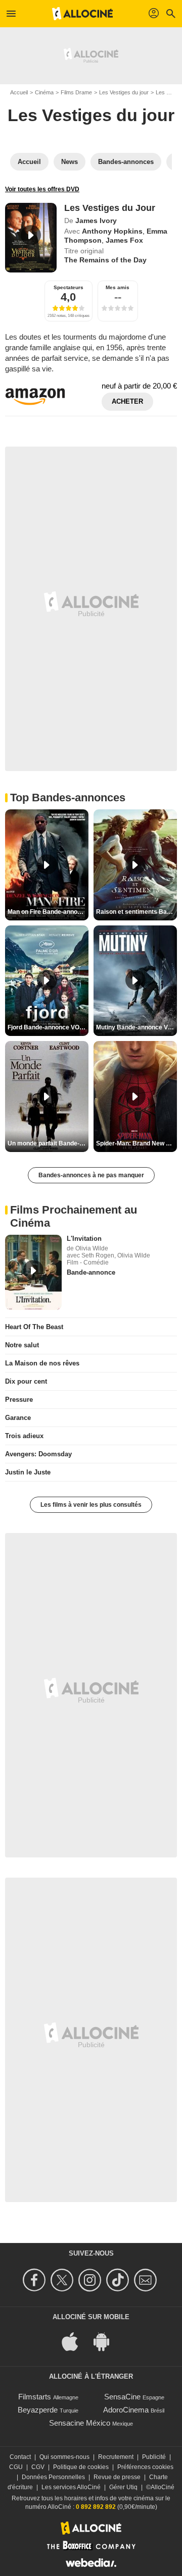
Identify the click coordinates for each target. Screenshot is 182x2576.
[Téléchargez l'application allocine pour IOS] (75, 2341)
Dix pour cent (26, 1381)
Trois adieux (24, 1436)
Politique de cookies (81, 2467)
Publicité (154, 2457)
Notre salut (22, 1345)
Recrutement (116, 2457)
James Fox (124, 240)
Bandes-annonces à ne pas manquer (91, 1175)
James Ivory (96, 221)
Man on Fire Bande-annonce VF (48, 912)
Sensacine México (80, 2423)
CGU (16, 2467)
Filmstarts (35, 2397)
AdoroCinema (126, 2410)
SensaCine (122, 2397)
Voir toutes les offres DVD (42, 189)
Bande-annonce (91, 1272)
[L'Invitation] (33, 1273)
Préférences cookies (145, 2467)
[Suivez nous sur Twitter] (63, 2280)
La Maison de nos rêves (42, 1363)
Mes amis (118, 287)
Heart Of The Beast (34, 1327)
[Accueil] (82, 14)
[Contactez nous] (147, 2280)
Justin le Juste (28, 1472)
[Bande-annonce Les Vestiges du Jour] (31, 238)
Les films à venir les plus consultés (91, 1505)
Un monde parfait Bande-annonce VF (48, 1143)
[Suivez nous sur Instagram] (91, 2280)
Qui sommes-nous (64, 2457)
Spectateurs (69, 287)
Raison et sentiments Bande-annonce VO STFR (136, 912)
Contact (20, 2457)
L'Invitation (84, 1239)
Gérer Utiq (123, 2487)
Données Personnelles (53, 2477)
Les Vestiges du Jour (110, 208)
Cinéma (44, 92)
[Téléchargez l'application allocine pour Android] (107, 2341)
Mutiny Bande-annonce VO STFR (136, 1027)
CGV (38, 2467)
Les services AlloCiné (71, 2487)
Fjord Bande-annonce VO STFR (48, 1027)
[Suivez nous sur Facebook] (36, 2280)
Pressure (19, 1400)
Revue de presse (117, 2477)
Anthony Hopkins (112, 231)
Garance (18, 1418)
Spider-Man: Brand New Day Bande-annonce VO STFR (136, 1143)
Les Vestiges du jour (124, 92)
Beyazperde (38, 2410)
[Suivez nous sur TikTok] (119, 2280)
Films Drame (76, 92)
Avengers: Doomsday (38, 1454)
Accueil (19, 92)
